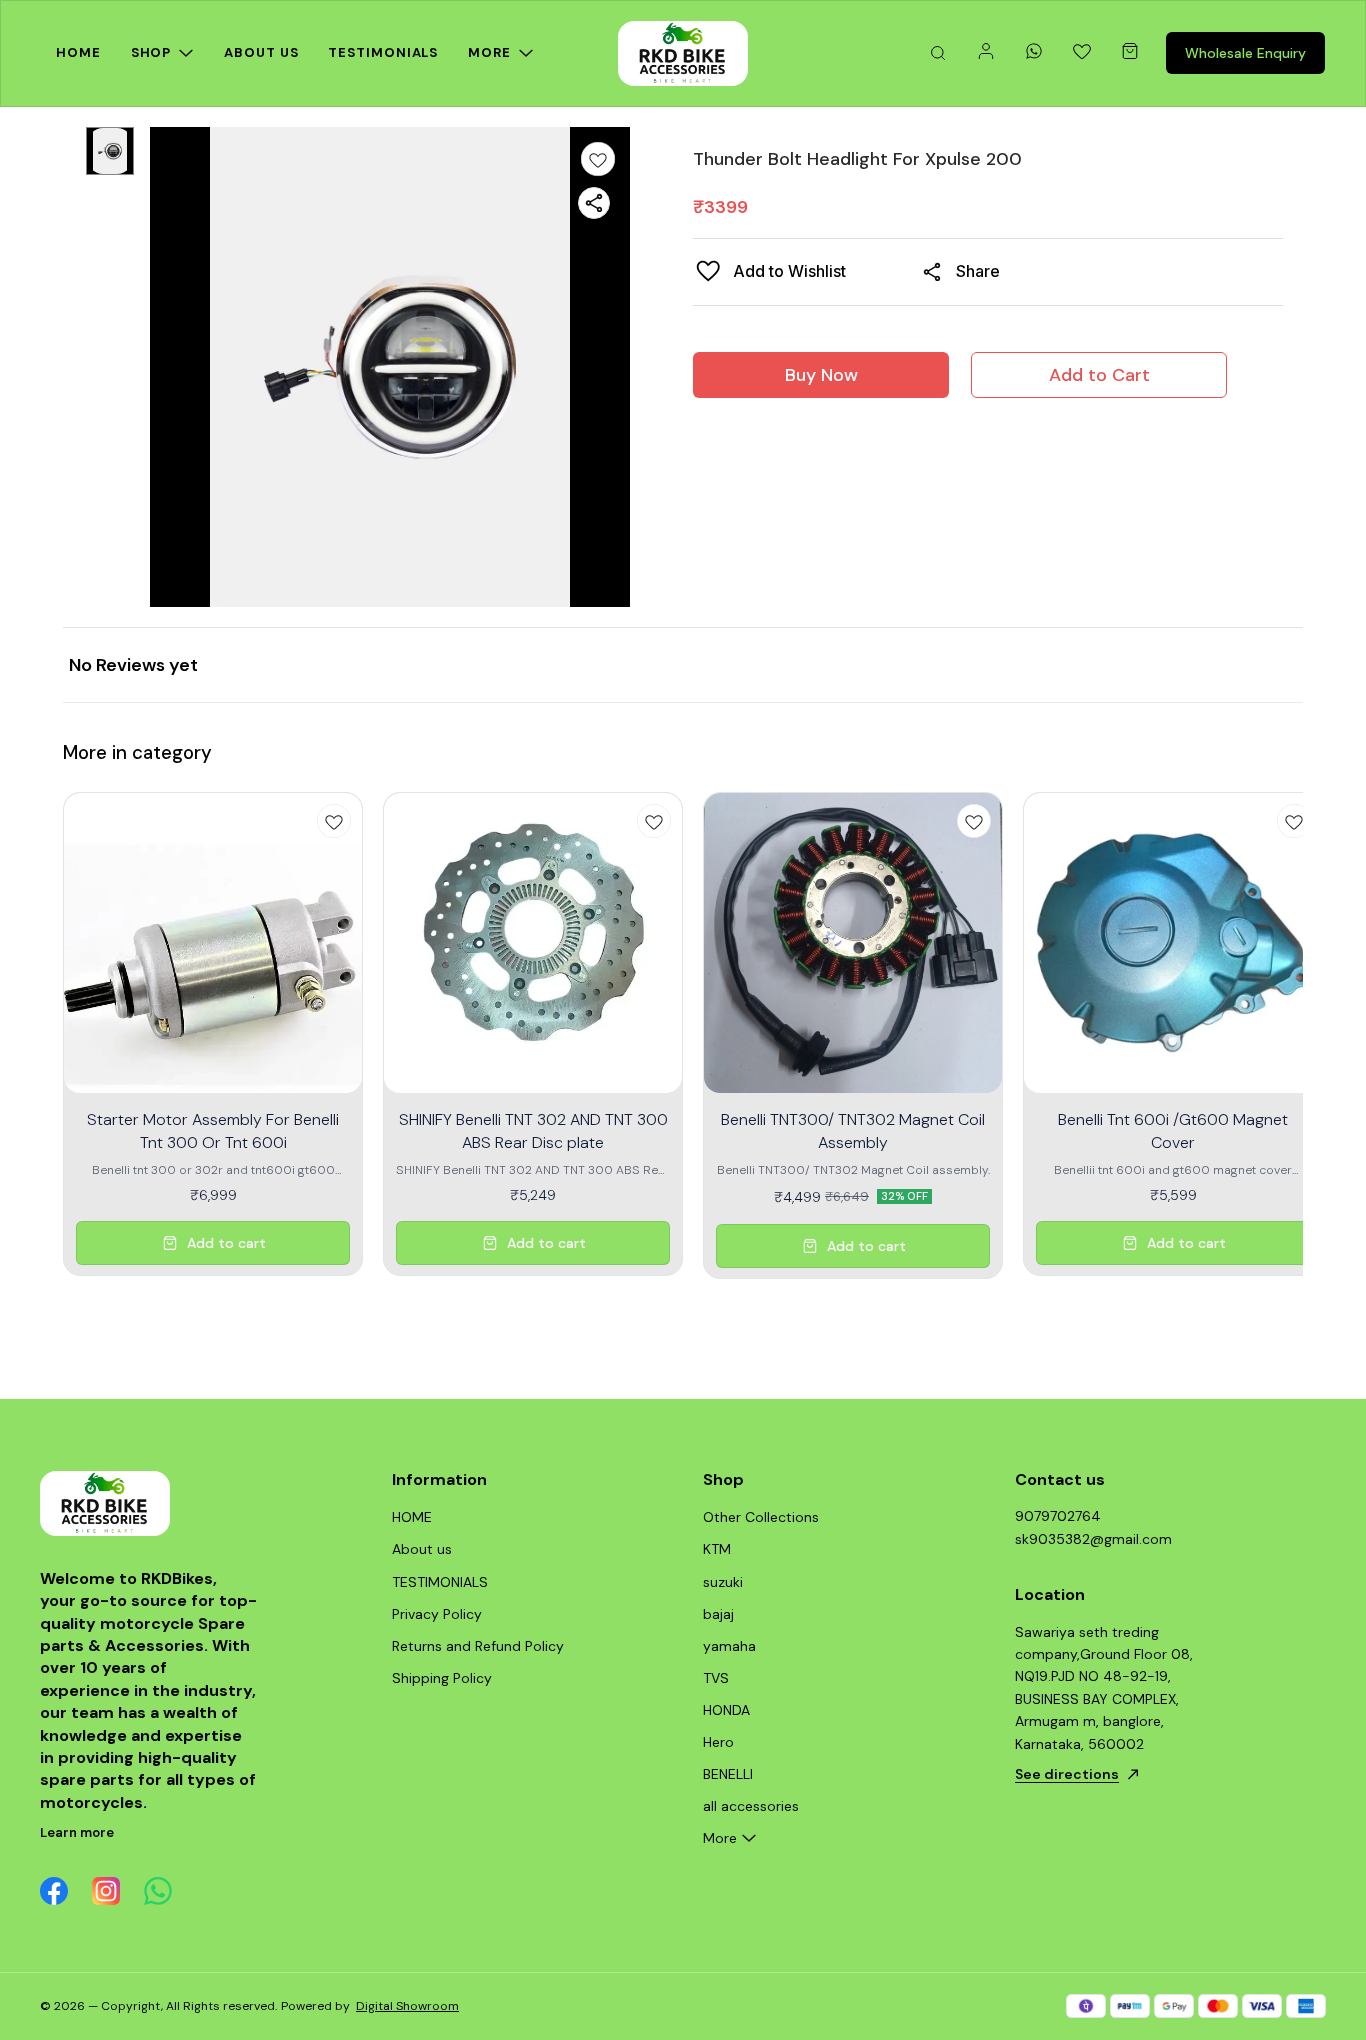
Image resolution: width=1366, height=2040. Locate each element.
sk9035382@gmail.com (1093, 1539)
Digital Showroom (407, 2006)
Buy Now (821, 375)
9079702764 (1058, 1516)
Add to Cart (1099, 375)
